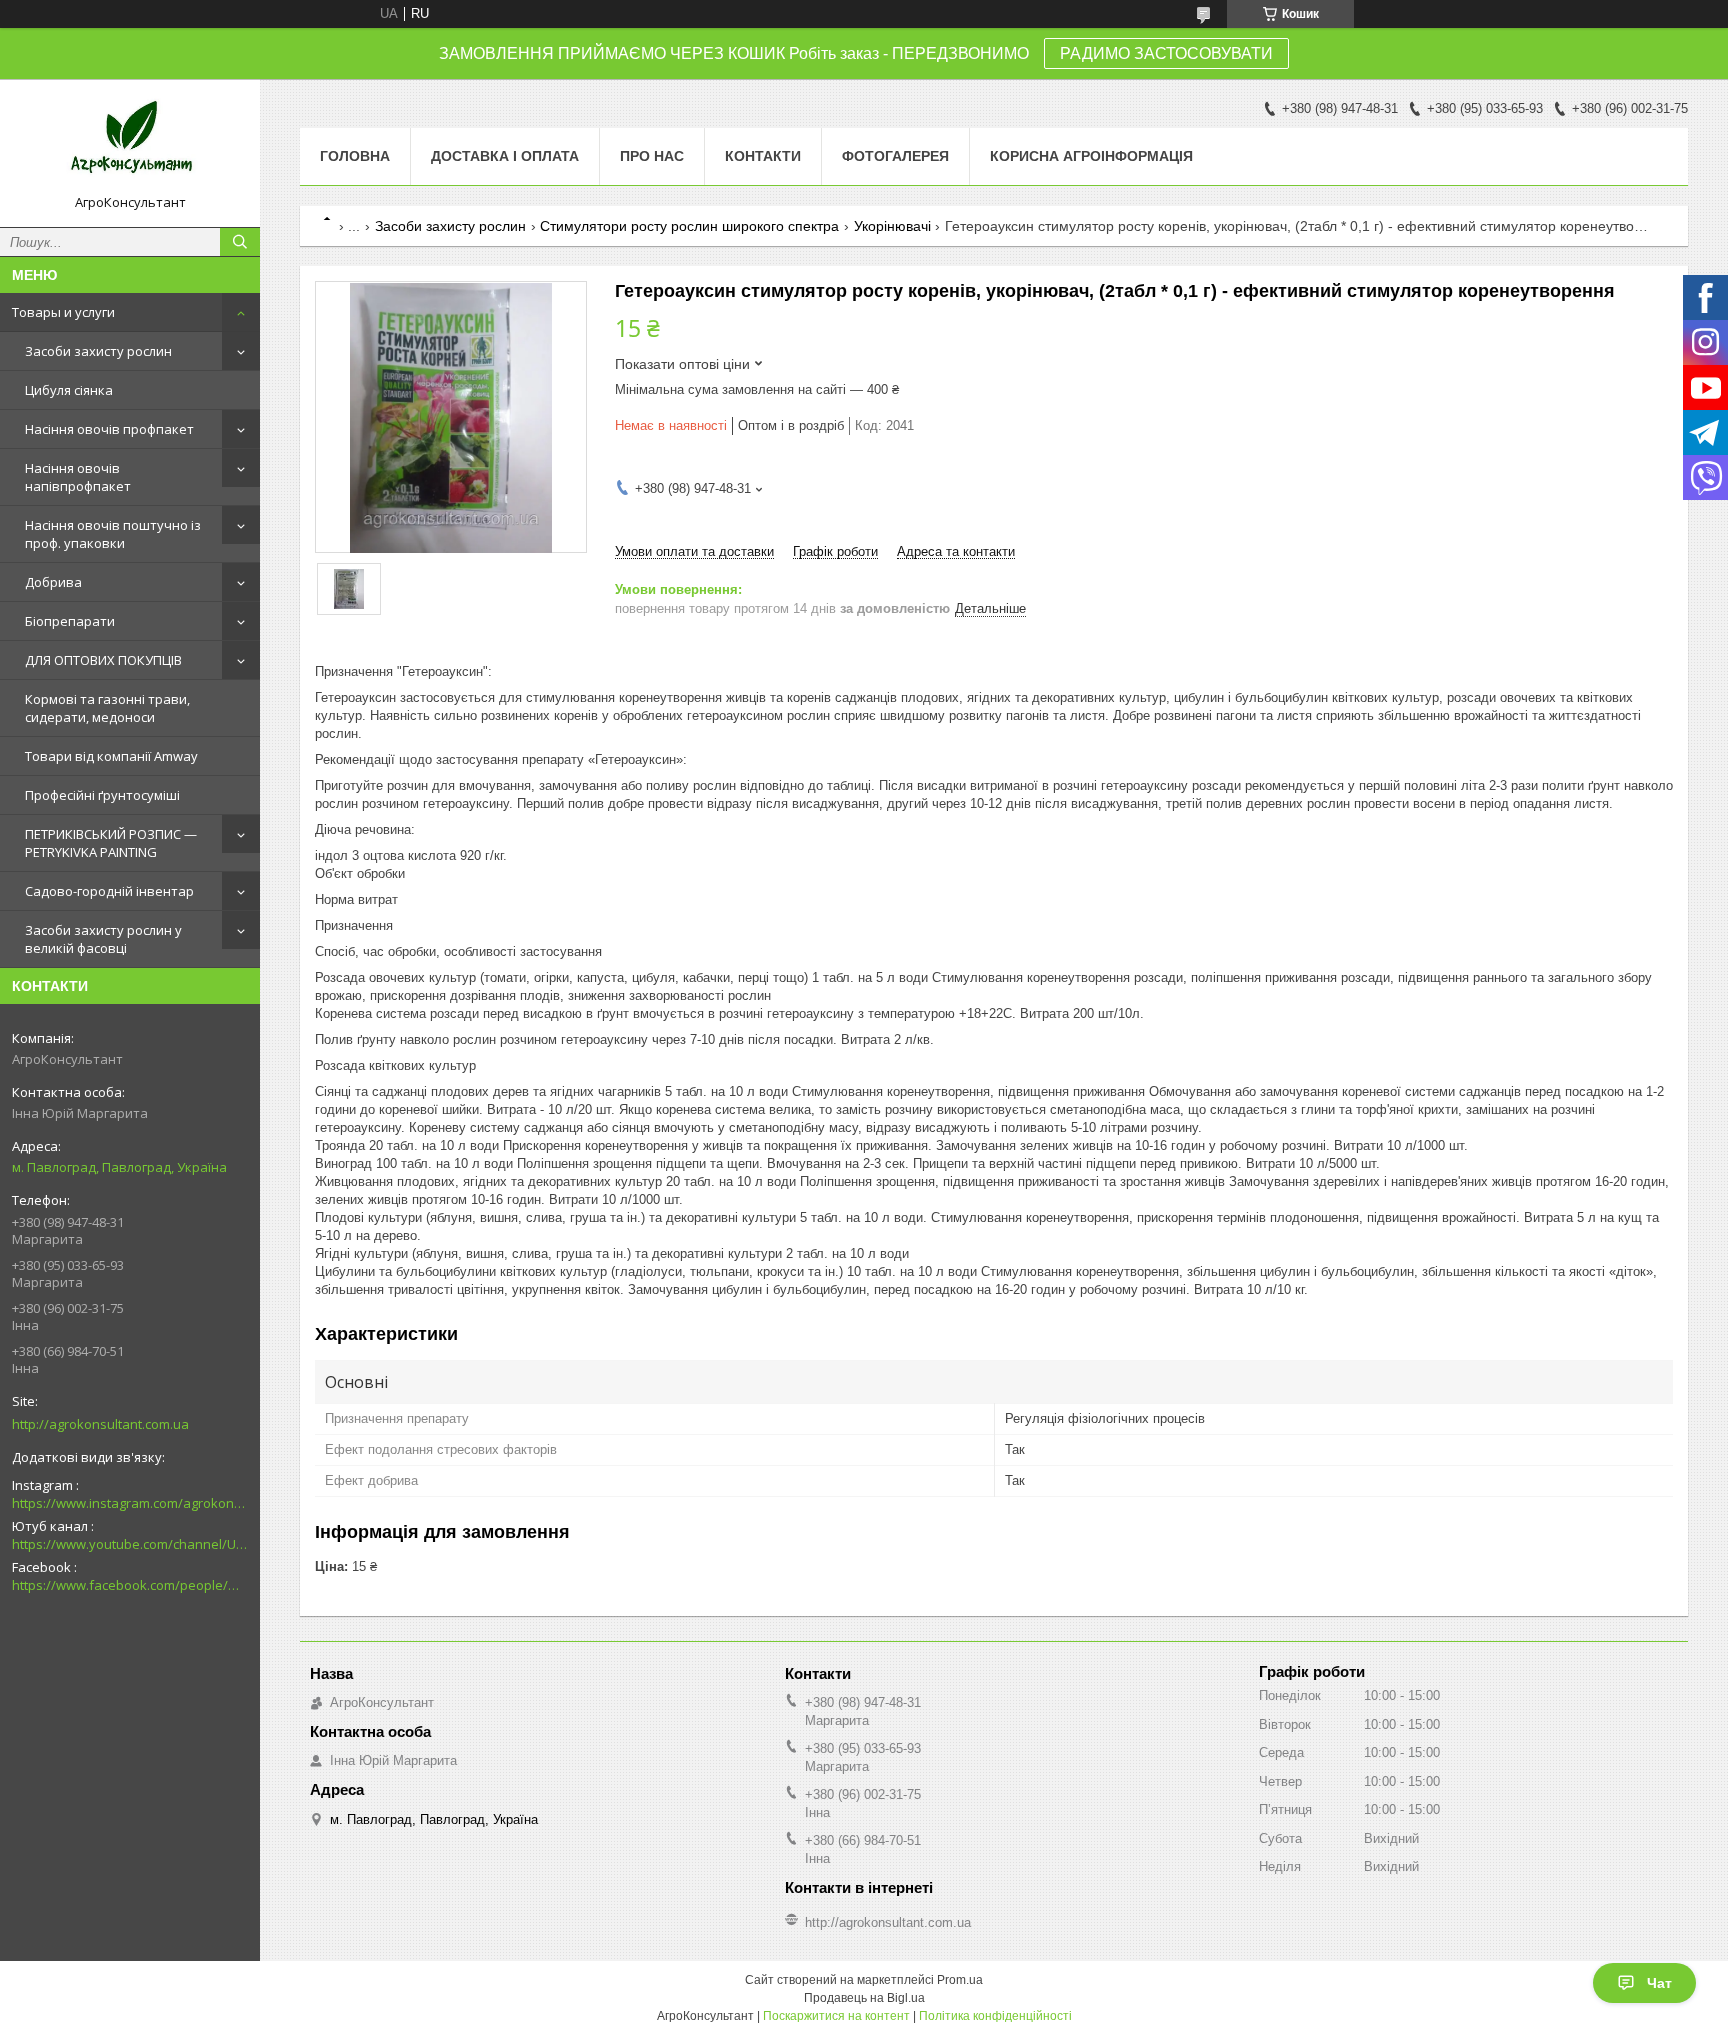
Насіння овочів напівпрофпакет (78, 477)
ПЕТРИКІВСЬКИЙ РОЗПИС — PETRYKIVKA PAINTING (111, 843)
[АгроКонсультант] (130, 144)
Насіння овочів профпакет (109, 429)
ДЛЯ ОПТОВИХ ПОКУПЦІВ (103, 660)
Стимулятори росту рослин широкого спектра (689, 226)
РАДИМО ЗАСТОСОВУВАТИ (1166, 53)
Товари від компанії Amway (111, 756)
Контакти (763, 156)
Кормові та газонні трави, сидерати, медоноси (107, 708)
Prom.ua (960, 1980)
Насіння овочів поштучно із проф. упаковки (113, 534)
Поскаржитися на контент (836, 2016)
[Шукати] (240, 242)
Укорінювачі (892, 226)
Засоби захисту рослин (98, 351)
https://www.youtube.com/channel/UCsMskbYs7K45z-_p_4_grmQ (130, 1544)
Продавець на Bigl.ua (864, 1998)
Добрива (53, 582)
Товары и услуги (63, 312)
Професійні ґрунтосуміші (102, 795)
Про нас (652, 156)
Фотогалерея (895, 156)
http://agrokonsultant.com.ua (100, 1424)
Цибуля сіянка (69, 390)
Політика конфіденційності (995, 2016)
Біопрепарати (70, 621)
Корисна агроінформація (1091, 156)
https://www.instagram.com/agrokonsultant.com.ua (130, 1503)
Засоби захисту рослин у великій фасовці (103, 939)
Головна (355, 156)
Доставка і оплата (505, 156)
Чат (1659, 1983)
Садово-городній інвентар (109, 891)
